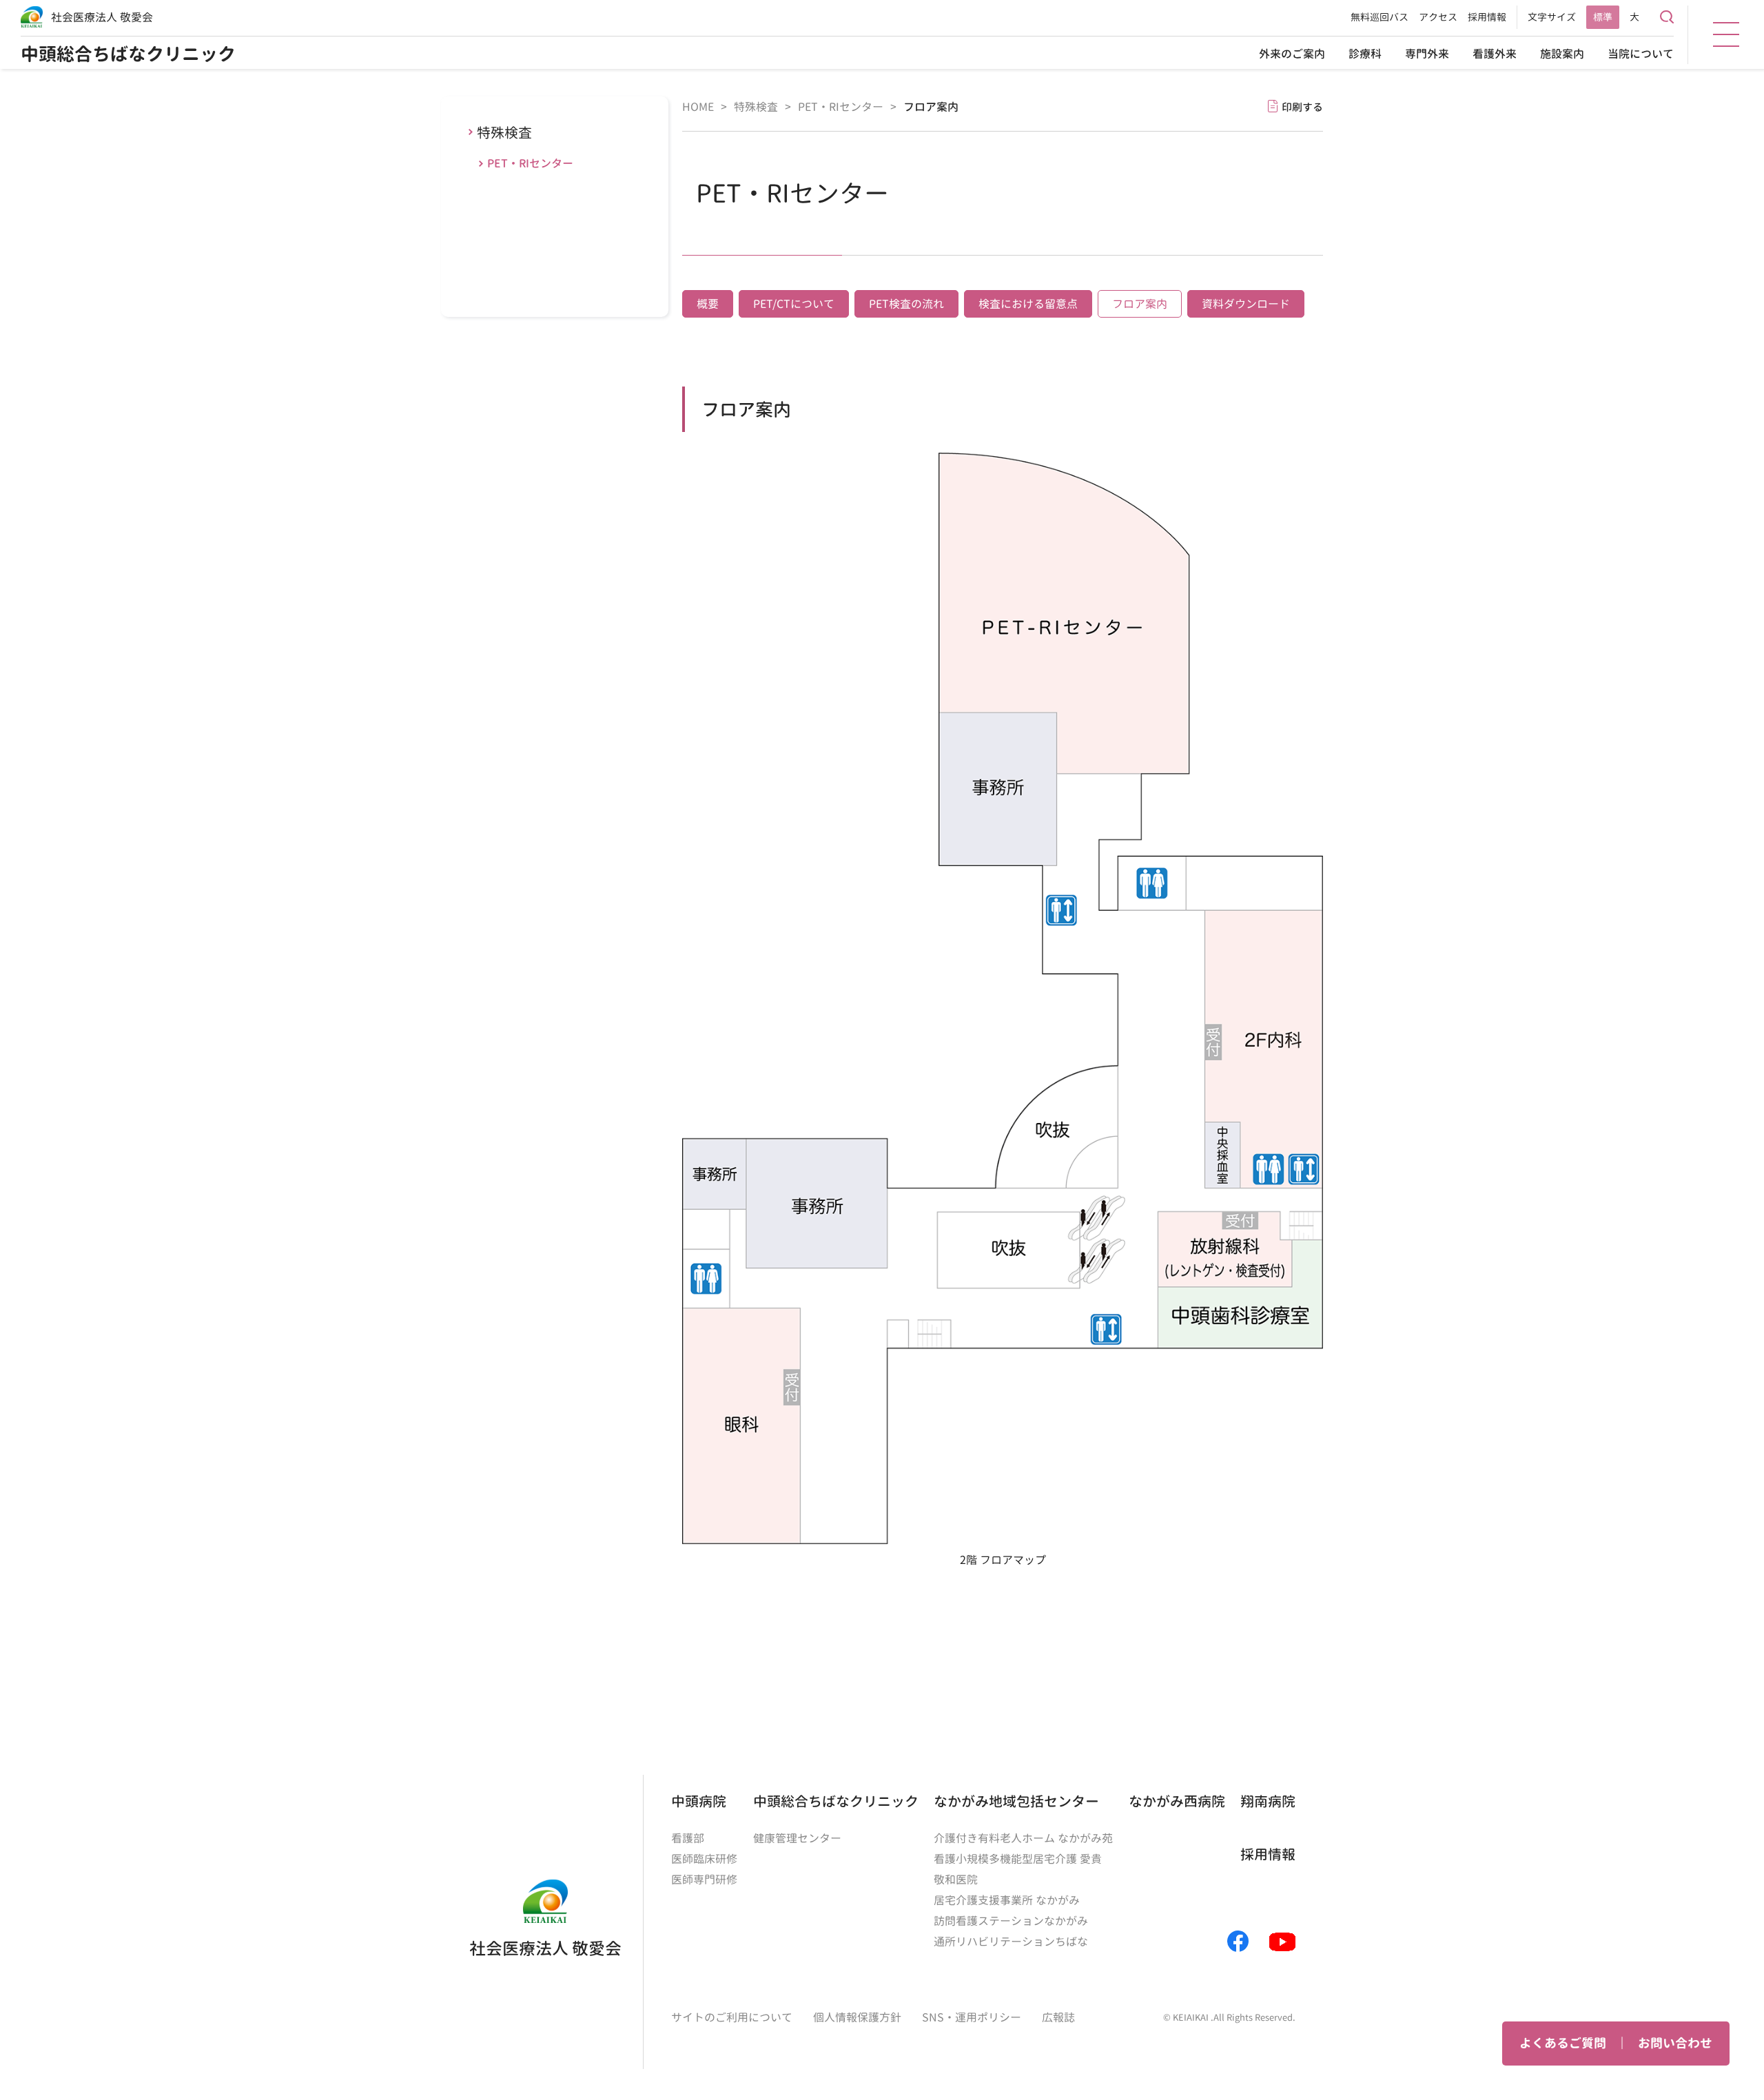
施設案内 (1562, 54)
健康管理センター (797, 1838)
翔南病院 (1268, 1801)
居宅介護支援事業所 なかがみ (1007, 1900)
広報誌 (1058, 2017)
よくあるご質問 (1563, 2043)
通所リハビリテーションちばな (1011, 1942)
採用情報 (1487, 17)
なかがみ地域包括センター (1016, 1801)
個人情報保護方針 (857, 2017)
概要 (708, 304)
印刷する (1302, 107)
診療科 (1365, 54)
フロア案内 (1140, 304)
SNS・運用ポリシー (972, 2017)
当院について (1641, 54)
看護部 (688, 1838)
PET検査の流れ (906, 304)
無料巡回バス (1380, 17)
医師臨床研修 (704, 1859)
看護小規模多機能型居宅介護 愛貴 (1018, 1859)
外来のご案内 (1292, 54)
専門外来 (1427, 54)
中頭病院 (699, 1801)
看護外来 (1495, 54)
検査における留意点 (1028, 304)
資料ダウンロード (1246, 304)
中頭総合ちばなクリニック (128, 54)
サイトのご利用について (732, 2017)
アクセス (1438, 17)
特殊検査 (504, 132)
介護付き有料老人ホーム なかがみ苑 (1023, 1838)
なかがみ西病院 (1177, 1801)
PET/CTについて (794, 304)
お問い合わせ (1675, 2043)
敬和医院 (956, 1880)
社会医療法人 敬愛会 (102, 17)
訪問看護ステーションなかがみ (1011, 1921)
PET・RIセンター (530, 163)
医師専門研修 (704, 1880)
